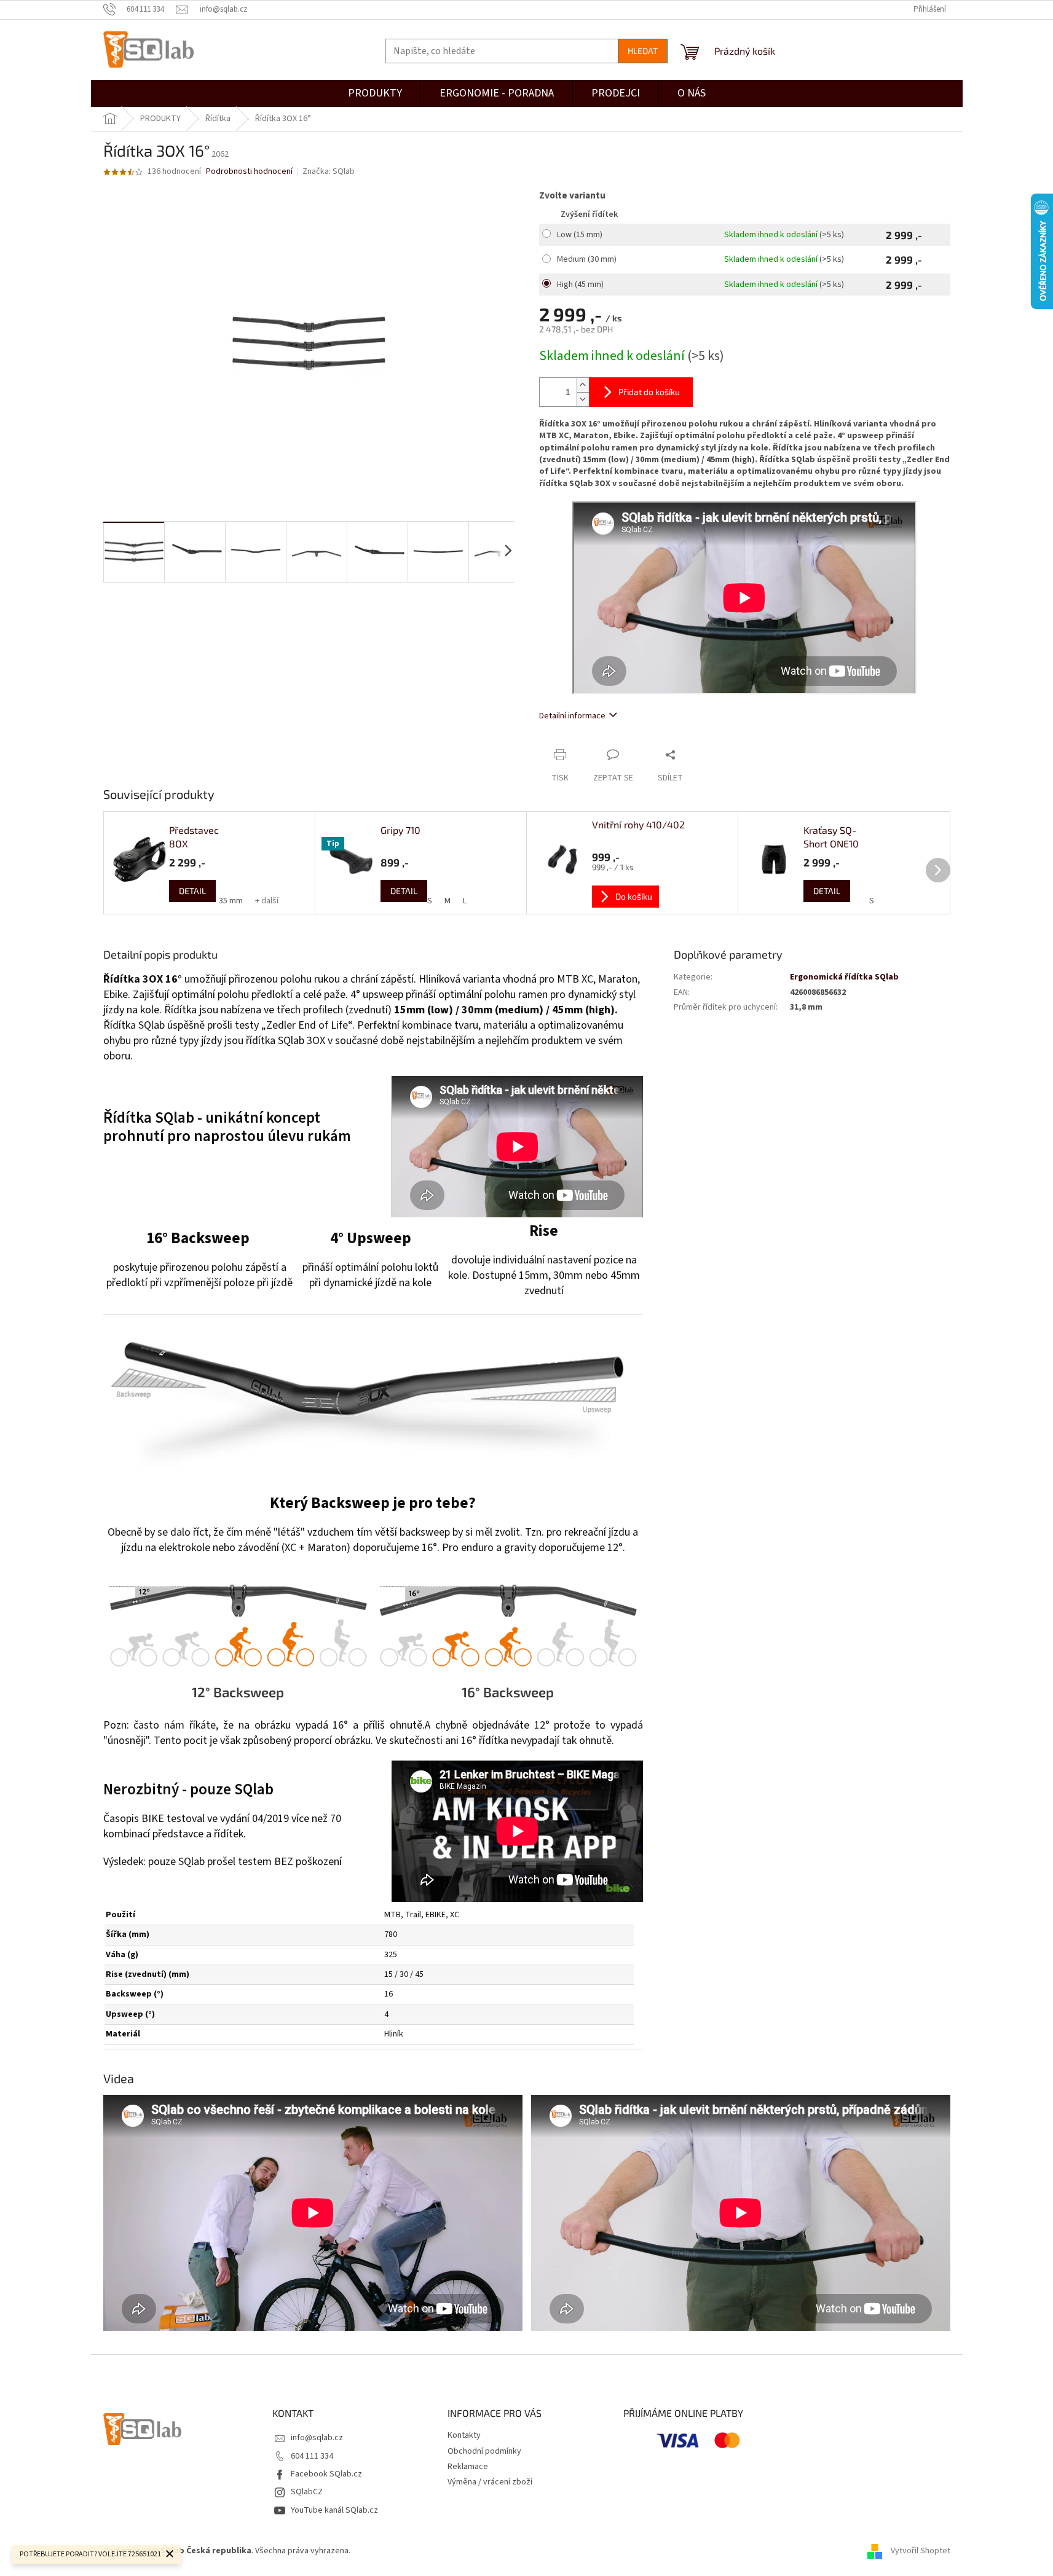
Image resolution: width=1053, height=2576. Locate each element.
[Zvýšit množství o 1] (583, 385)
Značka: (329, 171)
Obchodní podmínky (484, 2451)
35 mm (231, 901)
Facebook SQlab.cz (326, 2474)
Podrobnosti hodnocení (249, 172)
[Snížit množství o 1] (583, 399)
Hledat (643, 51)
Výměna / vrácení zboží (490, 2482)
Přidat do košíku (649, 392)
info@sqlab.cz (317, 2438)
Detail (192, 891)
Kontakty (464, 2435)
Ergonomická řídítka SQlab (844, 977)
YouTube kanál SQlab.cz (334, 2510)
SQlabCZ (307, 2492)
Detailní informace (572, 716)
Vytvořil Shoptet (921, 2551)
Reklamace (468, 2467)
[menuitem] (616, 93)
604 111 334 (312, 2456)
